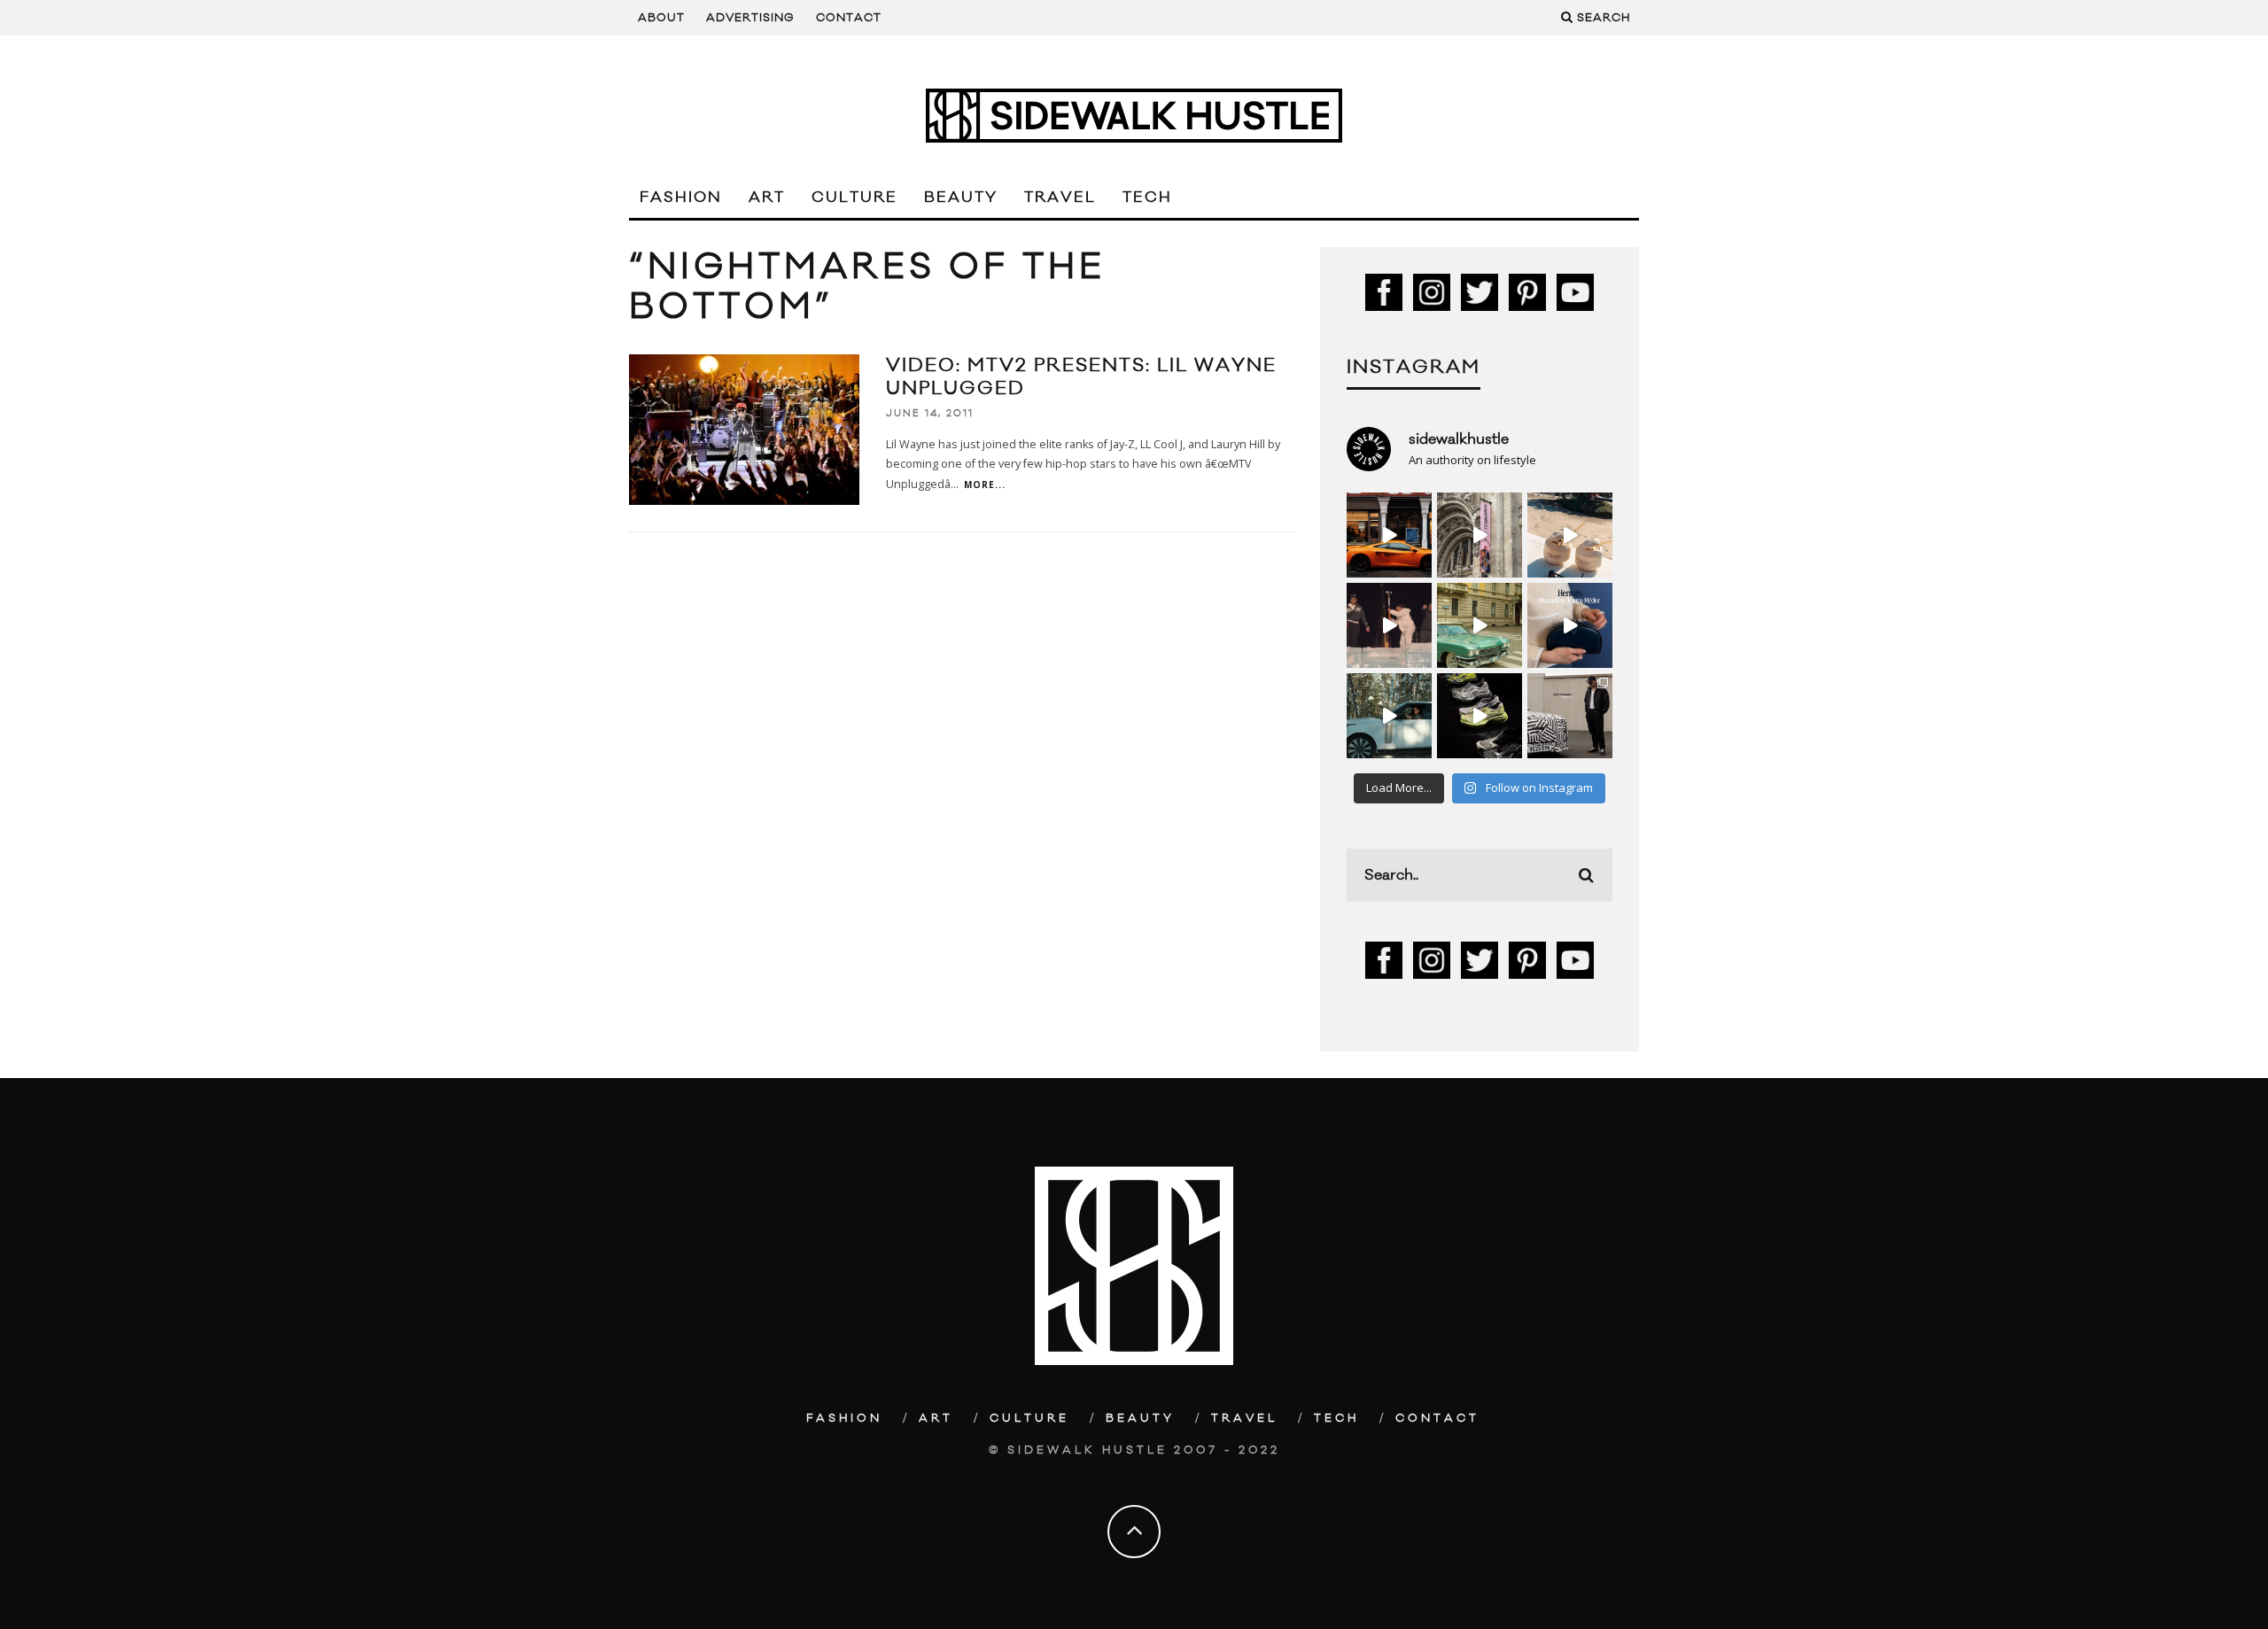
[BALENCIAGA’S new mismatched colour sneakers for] (1480, 716)
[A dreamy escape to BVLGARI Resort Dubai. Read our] (1570, 535)
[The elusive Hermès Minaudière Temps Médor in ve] (1570, 625)
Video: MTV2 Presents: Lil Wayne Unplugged (1081, 377)
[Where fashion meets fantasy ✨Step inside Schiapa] (1480, 535)
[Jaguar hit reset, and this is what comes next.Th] (1570, 716)
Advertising (750, 18)
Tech (1147, 198)
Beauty (961, 198)
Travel (1060, 198)
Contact (849, 18)
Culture (854, 198)
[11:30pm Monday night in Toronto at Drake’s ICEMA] (1389, 625)
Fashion (681, 198)
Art (767, 198)
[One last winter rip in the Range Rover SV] (1389, 716)
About (661, 18)
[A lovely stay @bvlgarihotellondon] (1389, 535)
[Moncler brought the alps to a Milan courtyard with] (1480, 625)
